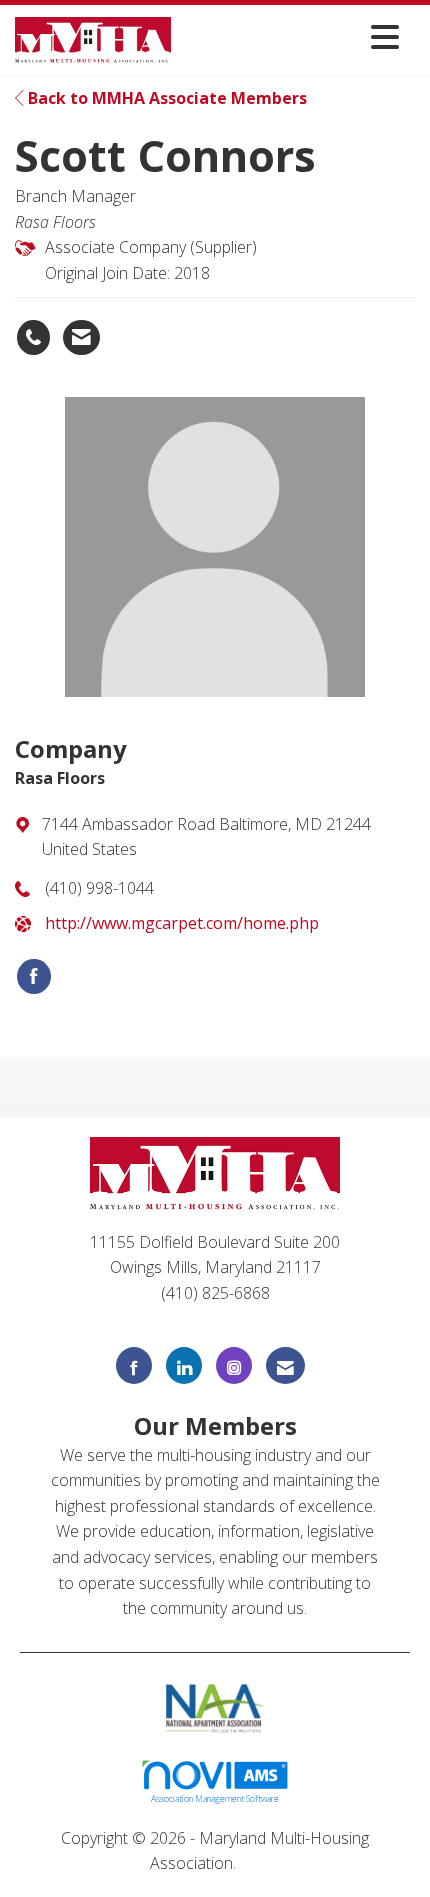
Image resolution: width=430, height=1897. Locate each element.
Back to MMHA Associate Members (165, 98)
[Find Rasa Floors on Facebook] (34, 977)
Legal (260, 1863)
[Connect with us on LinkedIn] (184, 1365)
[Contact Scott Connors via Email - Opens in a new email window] (81, 338)
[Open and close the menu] (290, 36)
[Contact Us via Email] (285, 1365)
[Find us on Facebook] (134, 1365)
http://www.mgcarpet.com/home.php (182, 923)
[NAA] (215, 1706)
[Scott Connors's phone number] (33, 338)
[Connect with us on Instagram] (234, 1365)
